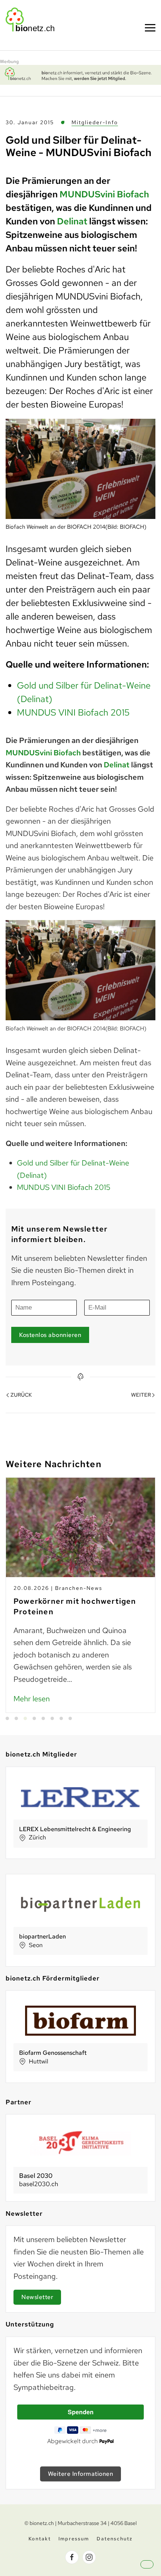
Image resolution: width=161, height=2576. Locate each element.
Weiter (141, 1395)
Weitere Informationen (81, 2474)
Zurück (21, 1395)
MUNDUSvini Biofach (104, 194)
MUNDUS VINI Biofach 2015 (73, 712)
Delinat (72, 221)
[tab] (7, 1718)
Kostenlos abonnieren (50, 1335)
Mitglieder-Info (95, 122)
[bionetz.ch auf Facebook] (72, 2557)
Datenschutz (115, 2539)
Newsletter (37, 2297)
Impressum (74, 2539)
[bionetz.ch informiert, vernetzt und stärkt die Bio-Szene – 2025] (80, 74)
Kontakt (40, 2539)
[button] (154, 2571)
